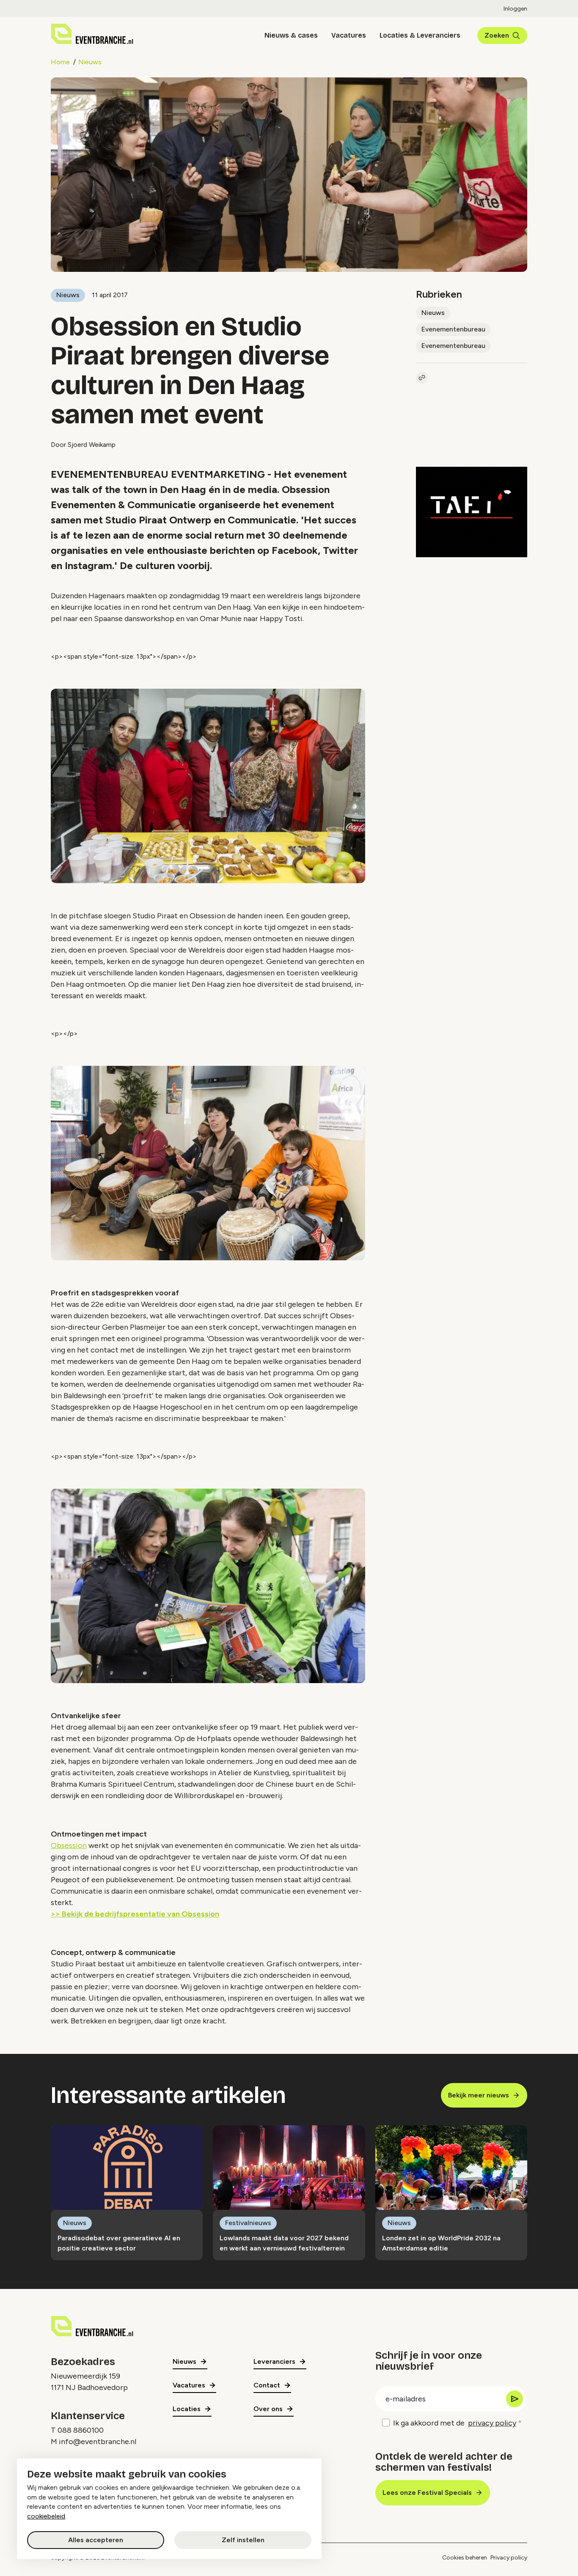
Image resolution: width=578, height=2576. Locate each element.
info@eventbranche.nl (98, 2442)
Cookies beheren (465, 2558)
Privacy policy (509, 2558)
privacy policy (492, 2423)
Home (60, 62)
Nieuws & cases (291, 35)
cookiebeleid (46, 2516)
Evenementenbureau (453, 329)
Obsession (69, 1845)
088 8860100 (81, 2430)
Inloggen (515, 9)
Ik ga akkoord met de (455, 2423)
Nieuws (90, 62)
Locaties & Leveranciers (420, 35)
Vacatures (349, 35)
